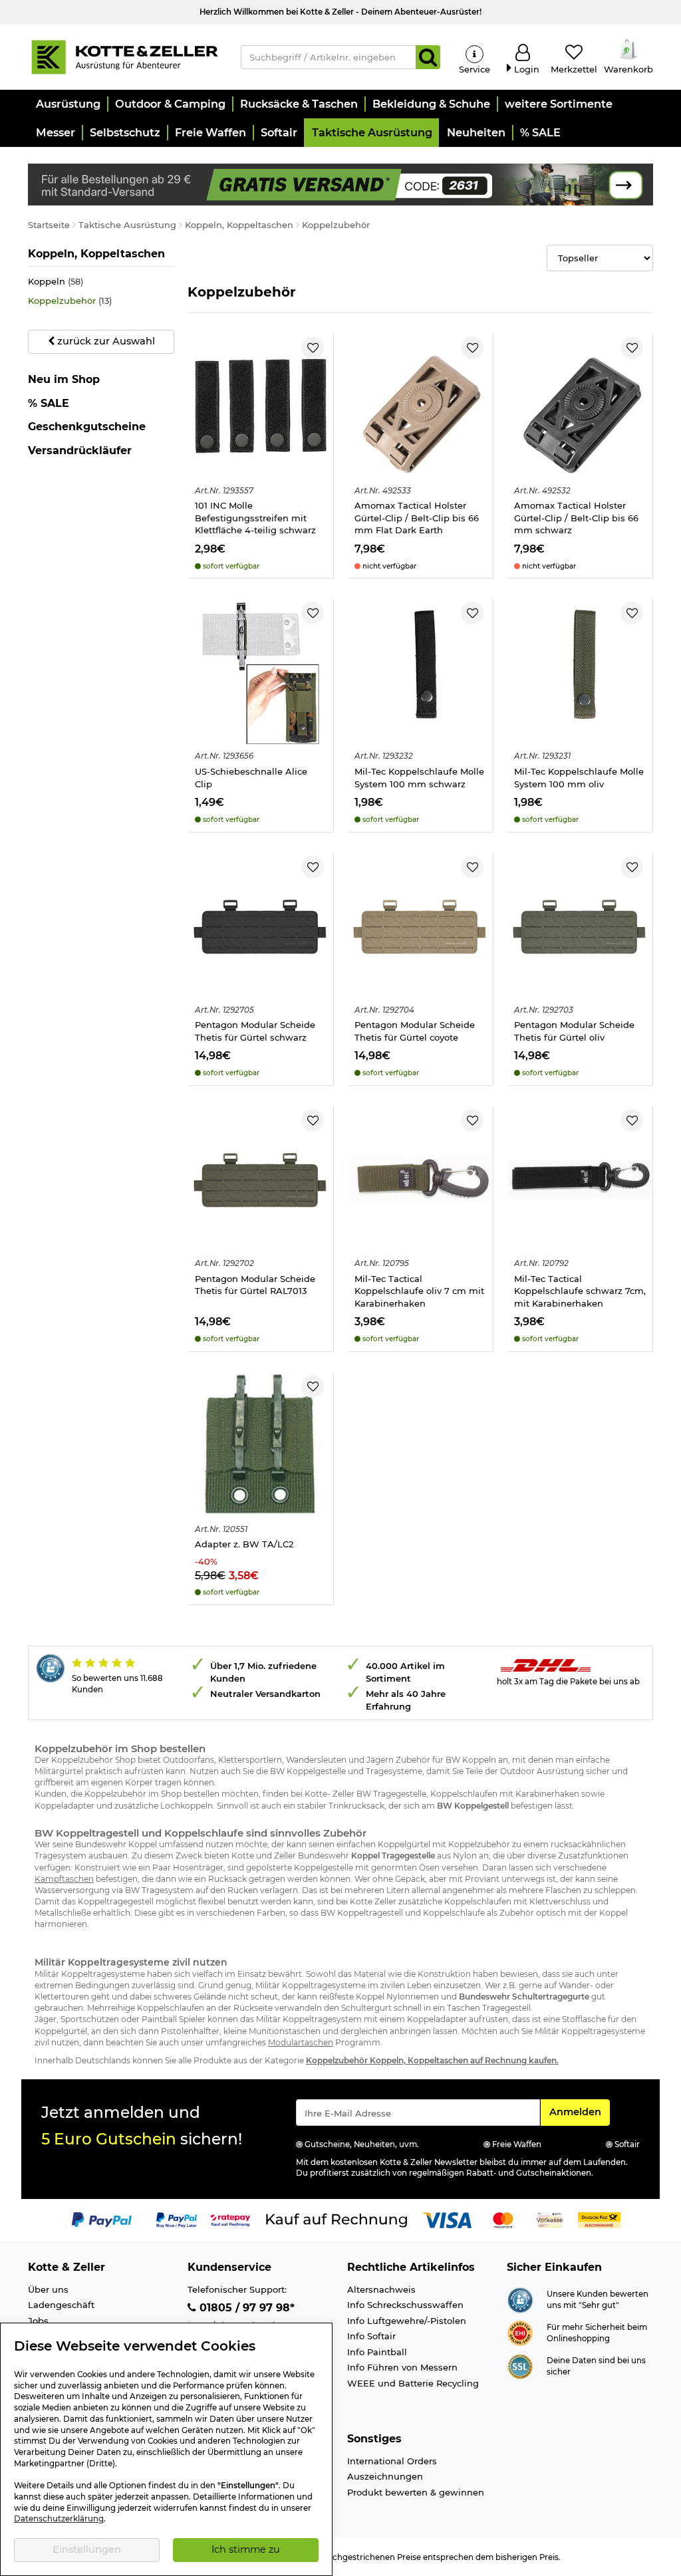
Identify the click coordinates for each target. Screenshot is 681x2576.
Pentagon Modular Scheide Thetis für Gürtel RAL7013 (255, 1285)
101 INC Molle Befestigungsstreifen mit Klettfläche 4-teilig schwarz (255, 518)
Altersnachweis (381, 2289)
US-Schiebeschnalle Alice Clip (251, 778)
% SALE (49, 403)
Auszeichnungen (385, 2476)
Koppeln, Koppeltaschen (96, 253)
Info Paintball (377, 2352)
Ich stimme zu (246, 2549)
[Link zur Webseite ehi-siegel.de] (520, 2332)
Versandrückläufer (80, 451)
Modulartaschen (301, 2042)
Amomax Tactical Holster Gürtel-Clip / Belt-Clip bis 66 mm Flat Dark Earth (417, 518)
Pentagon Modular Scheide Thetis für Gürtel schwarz (255, 1031)
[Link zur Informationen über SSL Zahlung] (520, 2365)
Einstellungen (87, 2549)
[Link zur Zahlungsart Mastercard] (503, 2220)
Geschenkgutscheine (87, 427)
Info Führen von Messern (402, 2367)
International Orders (392, 2461)
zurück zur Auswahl (105, 341)
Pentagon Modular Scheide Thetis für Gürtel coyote (415, 1031)
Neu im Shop (64, 380)
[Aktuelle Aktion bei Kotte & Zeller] (340, 184)
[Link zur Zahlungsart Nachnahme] (599, 2220)
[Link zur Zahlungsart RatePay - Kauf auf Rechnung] (230, 2220)
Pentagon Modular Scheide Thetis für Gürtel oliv (574, 1031)
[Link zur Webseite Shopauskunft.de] (520, 2299)
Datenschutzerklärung (59, 2519)
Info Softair (371, 2336)
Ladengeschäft (61, 2305)
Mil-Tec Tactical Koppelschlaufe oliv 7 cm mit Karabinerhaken (419, 1291)
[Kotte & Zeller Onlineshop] (124, 56)
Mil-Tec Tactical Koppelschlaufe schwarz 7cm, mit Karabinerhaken (580, 1291)
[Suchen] (428, 57)
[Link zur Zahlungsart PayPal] (102, 2220)
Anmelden (579, 2112)
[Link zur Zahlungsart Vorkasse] (550, 2220)
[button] (68, 104)
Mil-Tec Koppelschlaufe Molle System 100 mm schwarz (419, 778)
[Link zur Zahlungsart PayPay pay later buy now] (177, 2220)
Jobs (38, 2321)
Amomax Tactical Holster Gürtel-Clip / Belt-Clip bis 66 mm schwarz (576, 518)
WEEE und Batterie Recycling (413, 2383)
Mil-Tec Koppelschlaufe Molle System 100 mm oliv (579, 778)
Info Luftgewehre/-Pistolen (407, 2321)
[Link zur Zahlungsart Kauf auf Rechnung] (337, 2220)
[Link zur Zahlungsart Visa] (447, 2220)
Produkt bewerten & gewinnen (416, 2492)
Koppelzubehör (70, 301)
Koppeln (56, 281)
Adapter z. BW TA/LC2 (244, 1544)
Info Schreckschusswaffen (405, 2305)
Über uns (48, 2289)
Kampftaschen (64, 1879)
